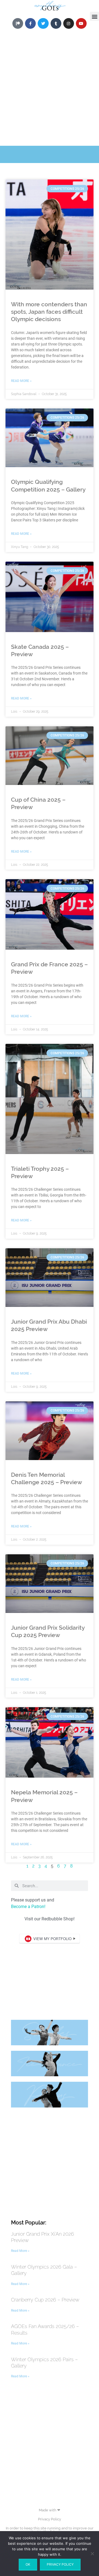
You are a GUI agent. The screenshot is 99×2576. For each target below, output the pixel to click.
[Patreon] (18, 23)
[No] (92, 2554)
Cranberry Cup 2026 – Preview (45, 2300)
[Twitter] (43, 23)
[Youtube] (81, 23)
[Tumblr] (56, 23)
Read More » (21, 381)
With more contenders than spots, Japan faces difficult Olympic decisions (49, 312)
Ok (28, 2564)
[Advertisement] (50, 94)
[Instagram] (69, 23)
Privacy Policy (50, 2519)
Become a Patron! (28, 1907)
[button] (94, 16)
